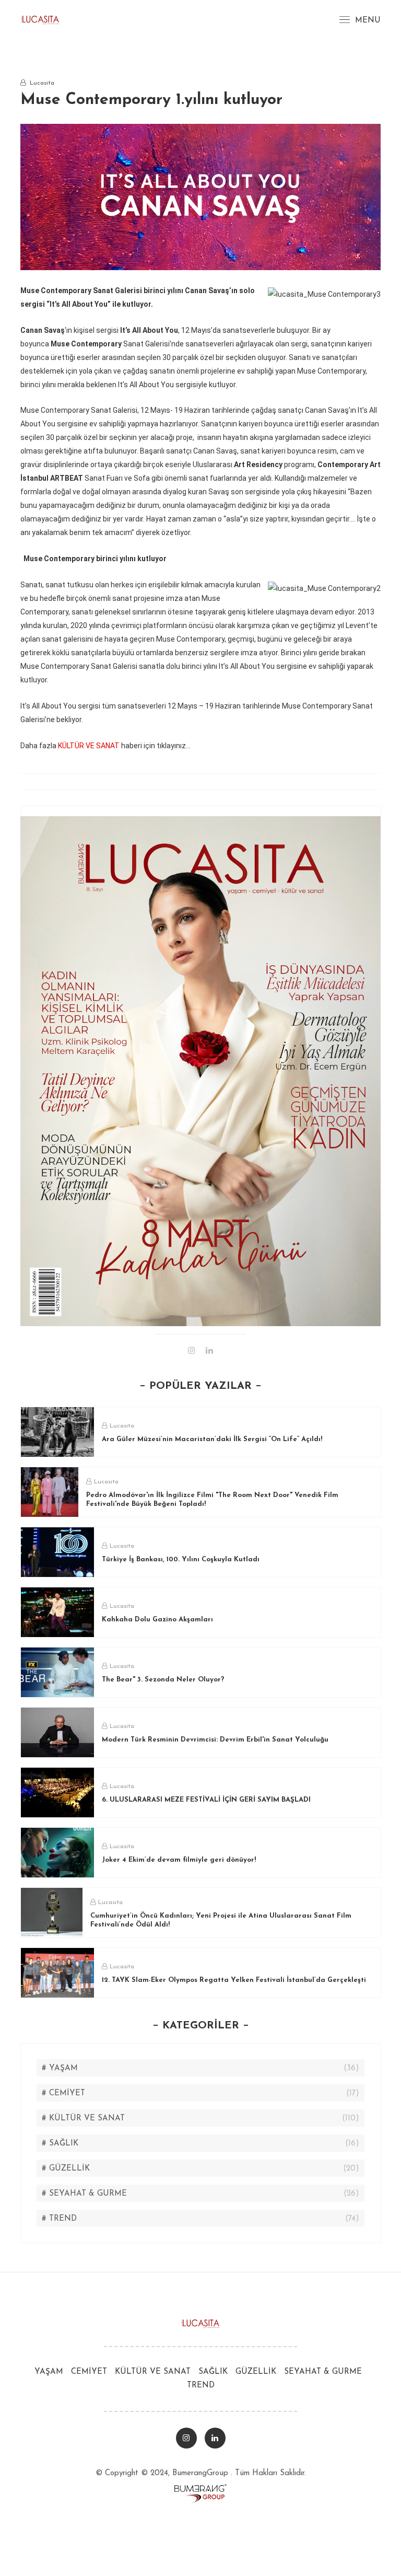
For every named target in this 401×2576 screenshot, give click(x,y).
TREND (201, 2386)
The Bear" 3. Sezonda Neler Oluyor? (163, 1680)
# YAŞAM (60, 2068)
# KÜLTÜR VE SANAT (83, 2119)
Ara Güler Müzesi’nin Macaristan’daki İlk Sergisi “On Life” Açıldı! (212, 1439)
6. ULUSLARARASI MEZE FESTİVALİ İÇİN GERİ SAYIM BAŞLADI (206, 1800)
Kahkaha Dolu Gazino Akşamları (157, 1620)
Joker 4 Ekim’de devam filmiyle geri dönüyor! (179, 1860)
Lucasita (122, 1426)
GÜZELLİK (256, 2372)
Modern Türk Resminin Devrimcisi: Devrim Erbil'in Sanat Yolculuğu (215, 1740)
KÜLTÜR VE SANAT (89, 746)
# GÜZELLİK (66, 2169)
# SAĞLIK (60, 2144)
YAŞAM (49, 2372)
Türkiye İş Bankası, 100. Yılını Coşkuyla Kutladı (181, 1559)
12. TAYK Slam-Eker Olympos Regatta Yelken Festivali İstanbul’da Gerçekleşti (234, 1980)
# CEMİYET (63, 2093)
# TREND (59, 2219)
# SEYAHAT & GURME (84, 2194)
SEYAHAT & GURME (323, 2372)
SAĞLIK (213, 2372)
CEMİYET (89, 2372)
